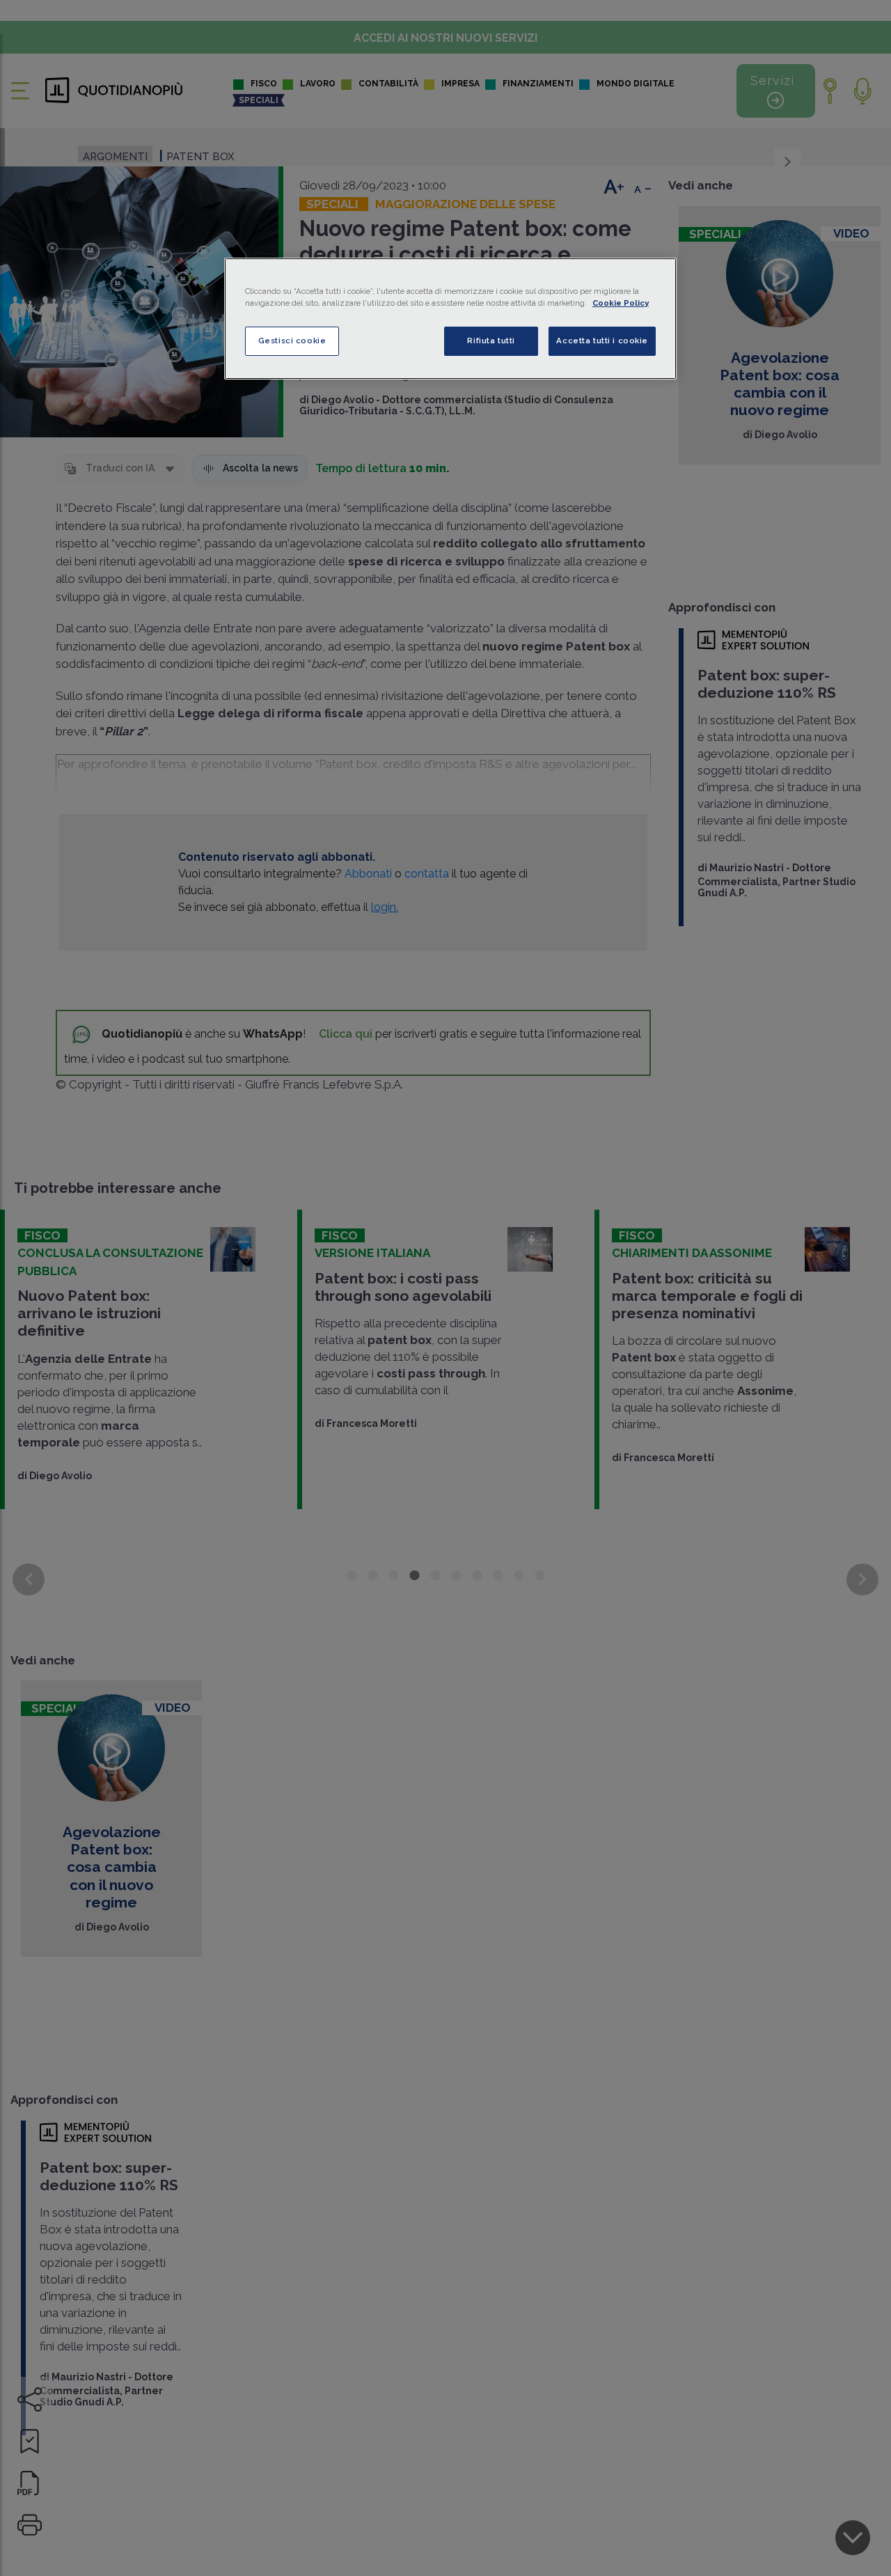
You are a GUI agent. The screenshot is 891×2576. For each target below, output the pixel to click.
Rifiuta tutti (491, 341)
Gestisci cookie (292, 341)
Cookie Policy (621, 303)
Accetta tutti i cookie (602, 341)
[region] (450, 319)
